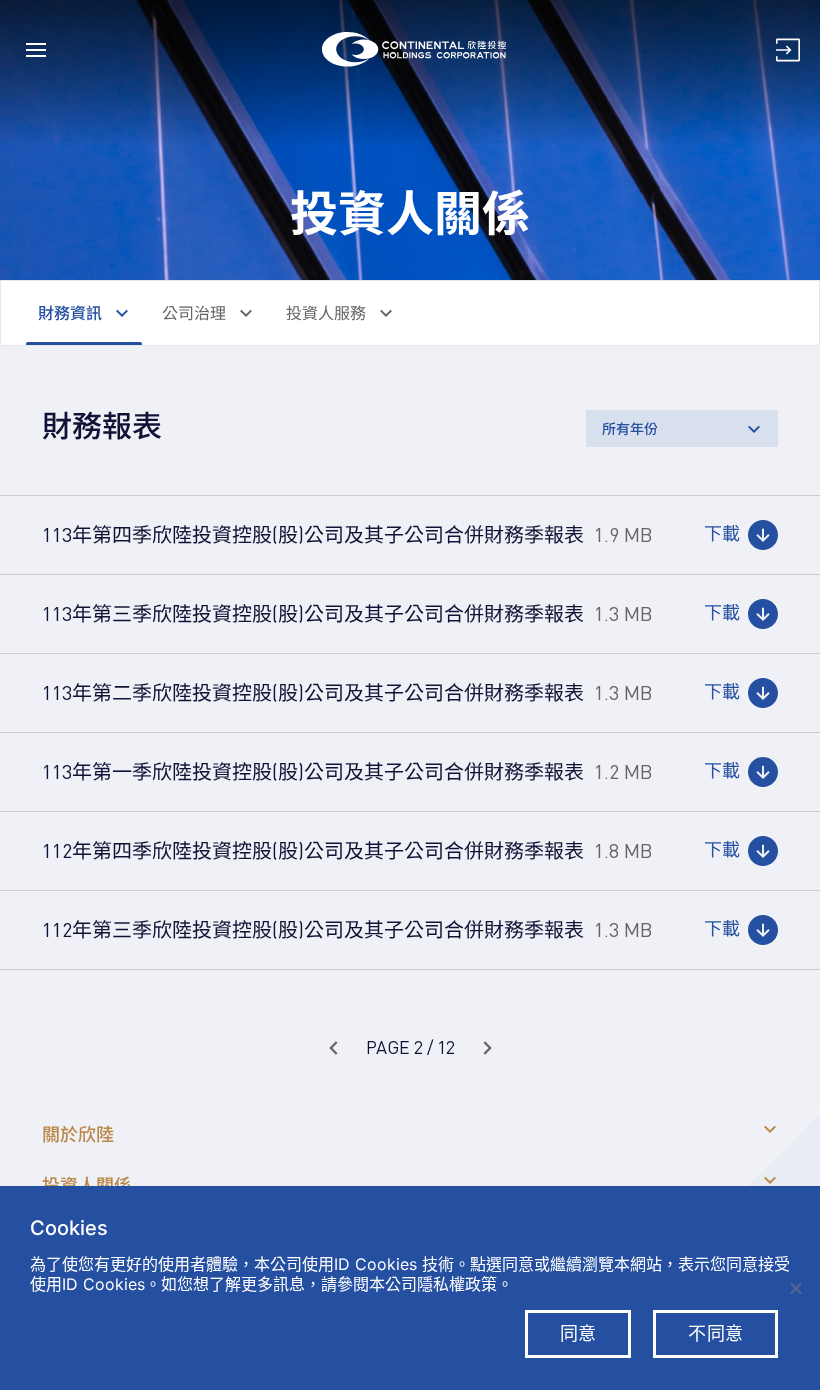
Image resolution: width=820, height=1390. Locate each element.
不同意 (715, 1333)
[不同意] (795, 1288)
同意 (578, 1333)
